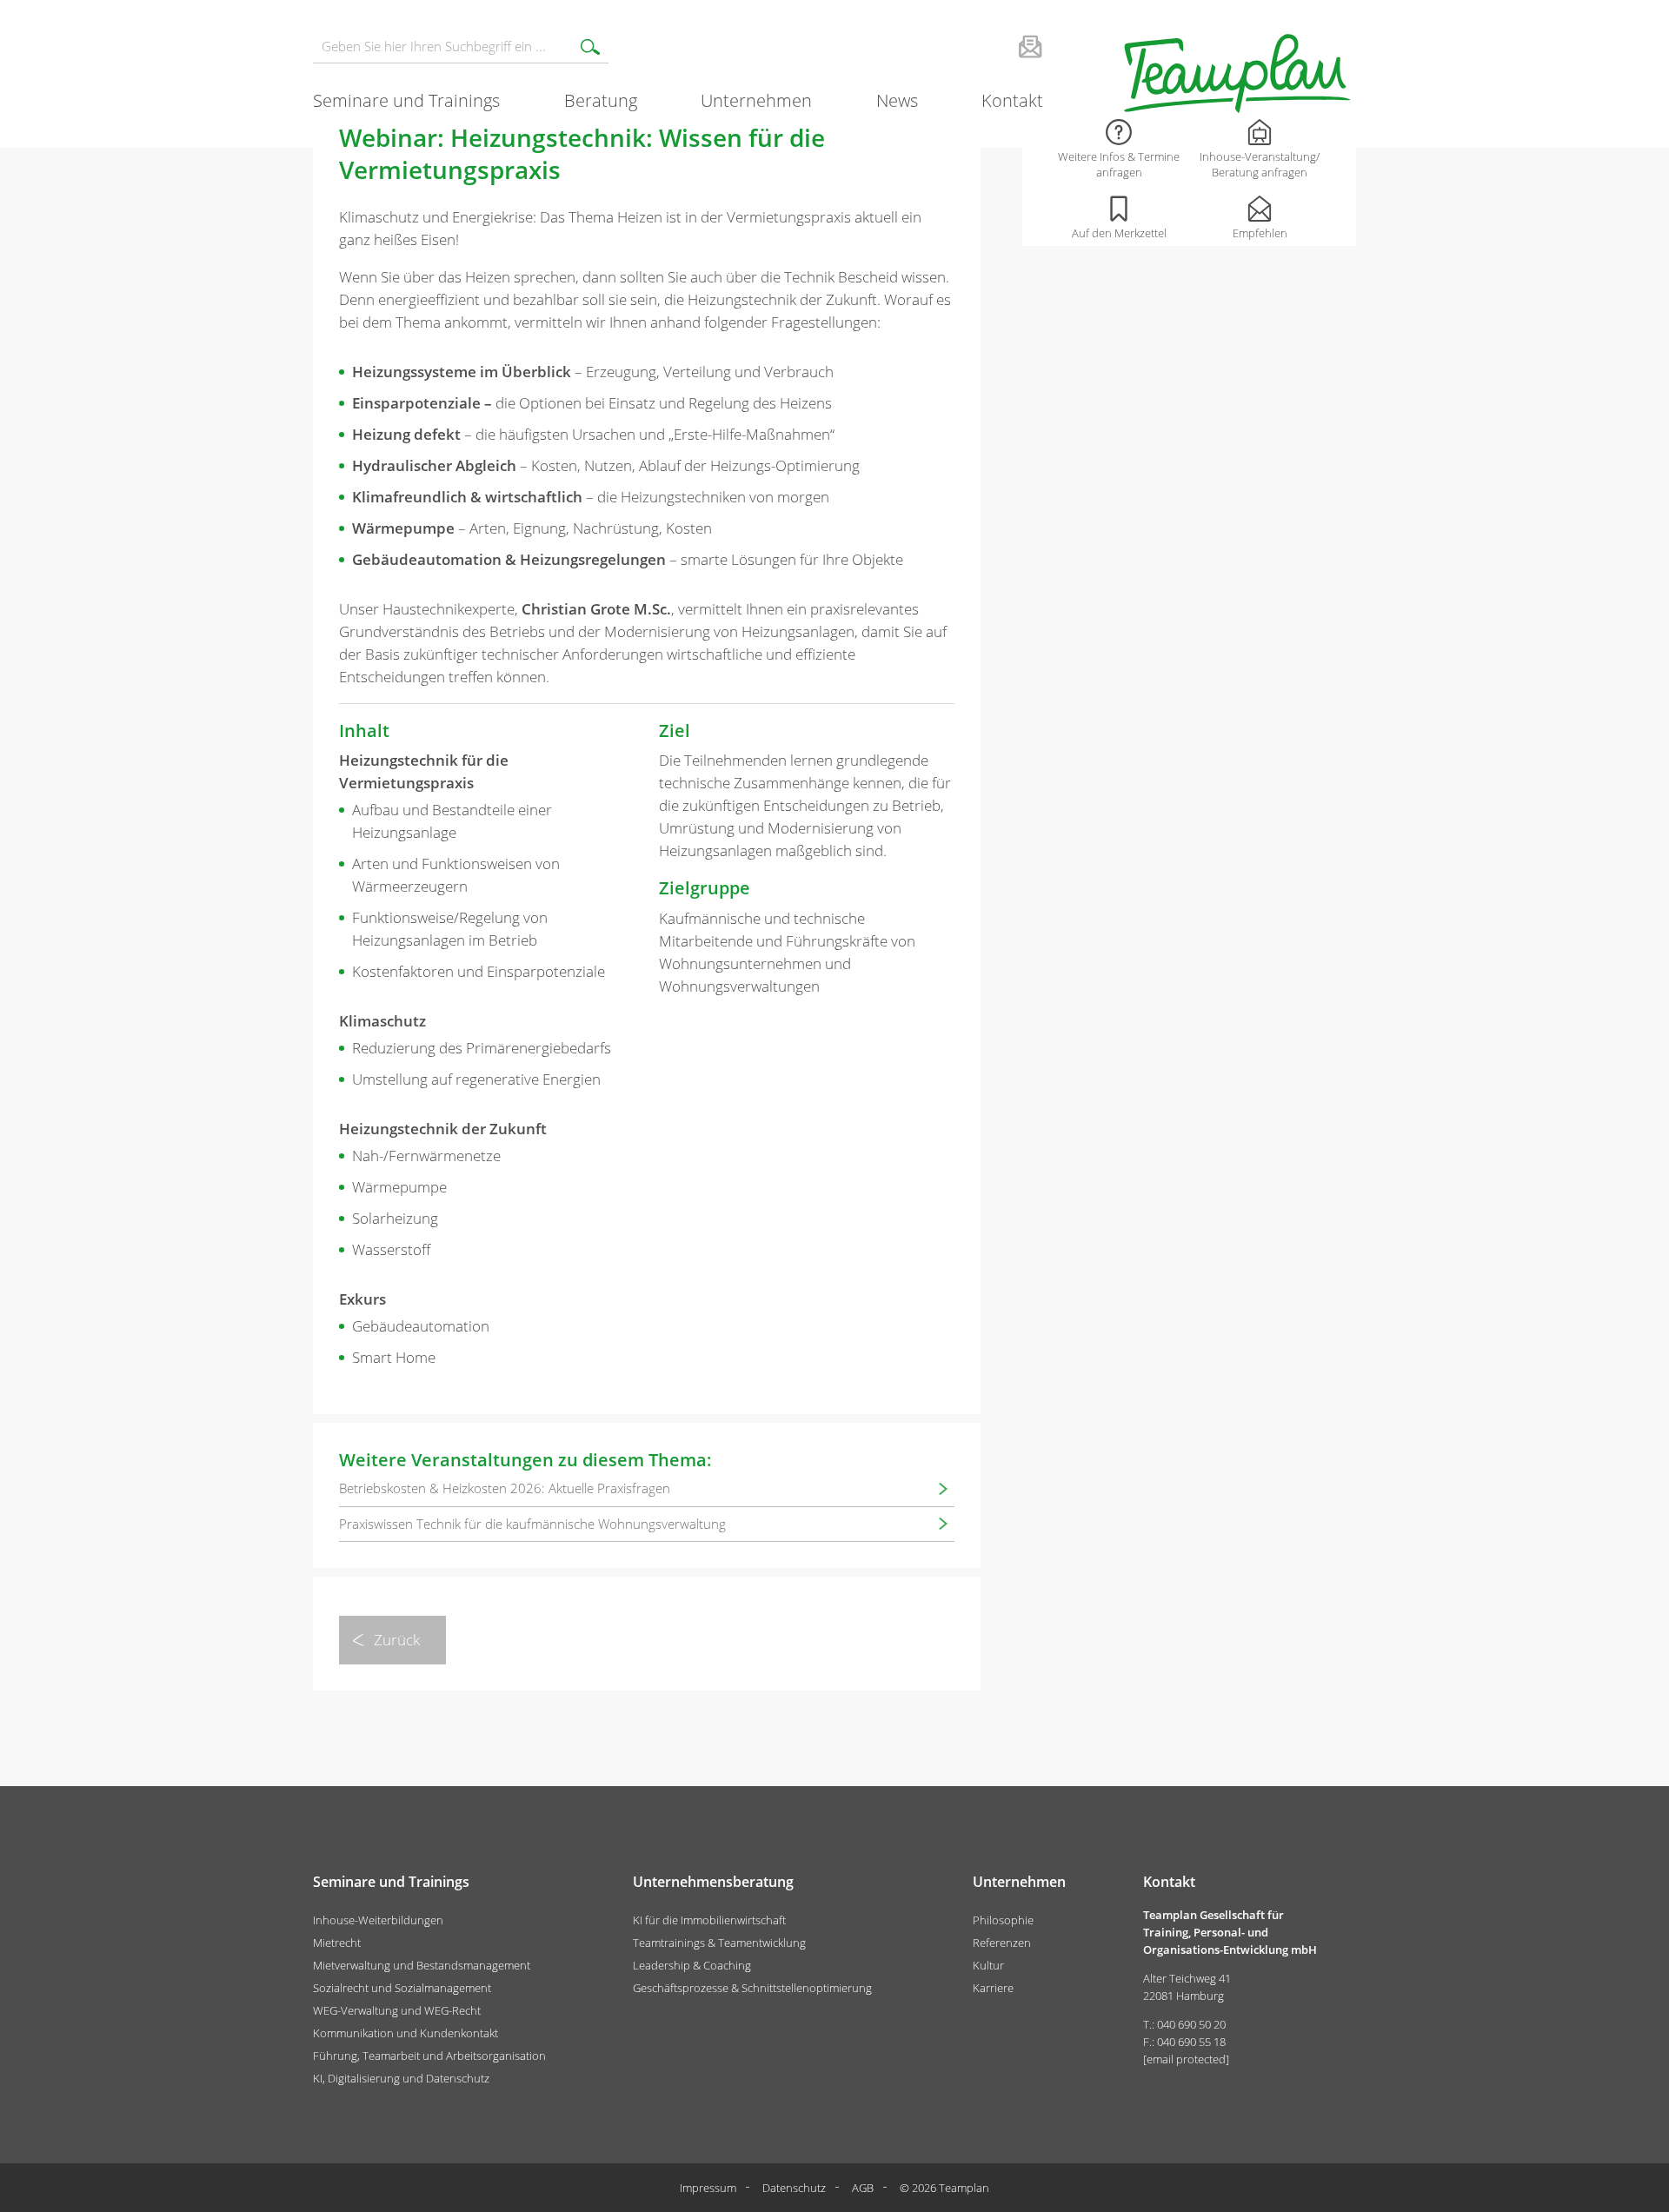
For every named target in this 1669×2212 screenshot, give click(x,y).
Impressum (708, 2188)
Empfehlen (1260, 233)
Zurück (397, 1640)
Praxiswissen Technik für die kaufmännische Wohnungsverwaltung (532, 1524)
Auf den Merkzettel (1119, 233)
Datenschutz (794, 2188)
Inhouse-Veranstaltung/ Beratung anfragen (1260, 164)
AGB (863, 2188)
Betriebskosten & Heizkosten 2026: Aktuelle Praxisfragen (505, 1488)
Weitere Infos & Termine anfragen (1119, 164)
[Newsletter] (1007, 46)
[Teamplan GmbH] (1236, 74)
